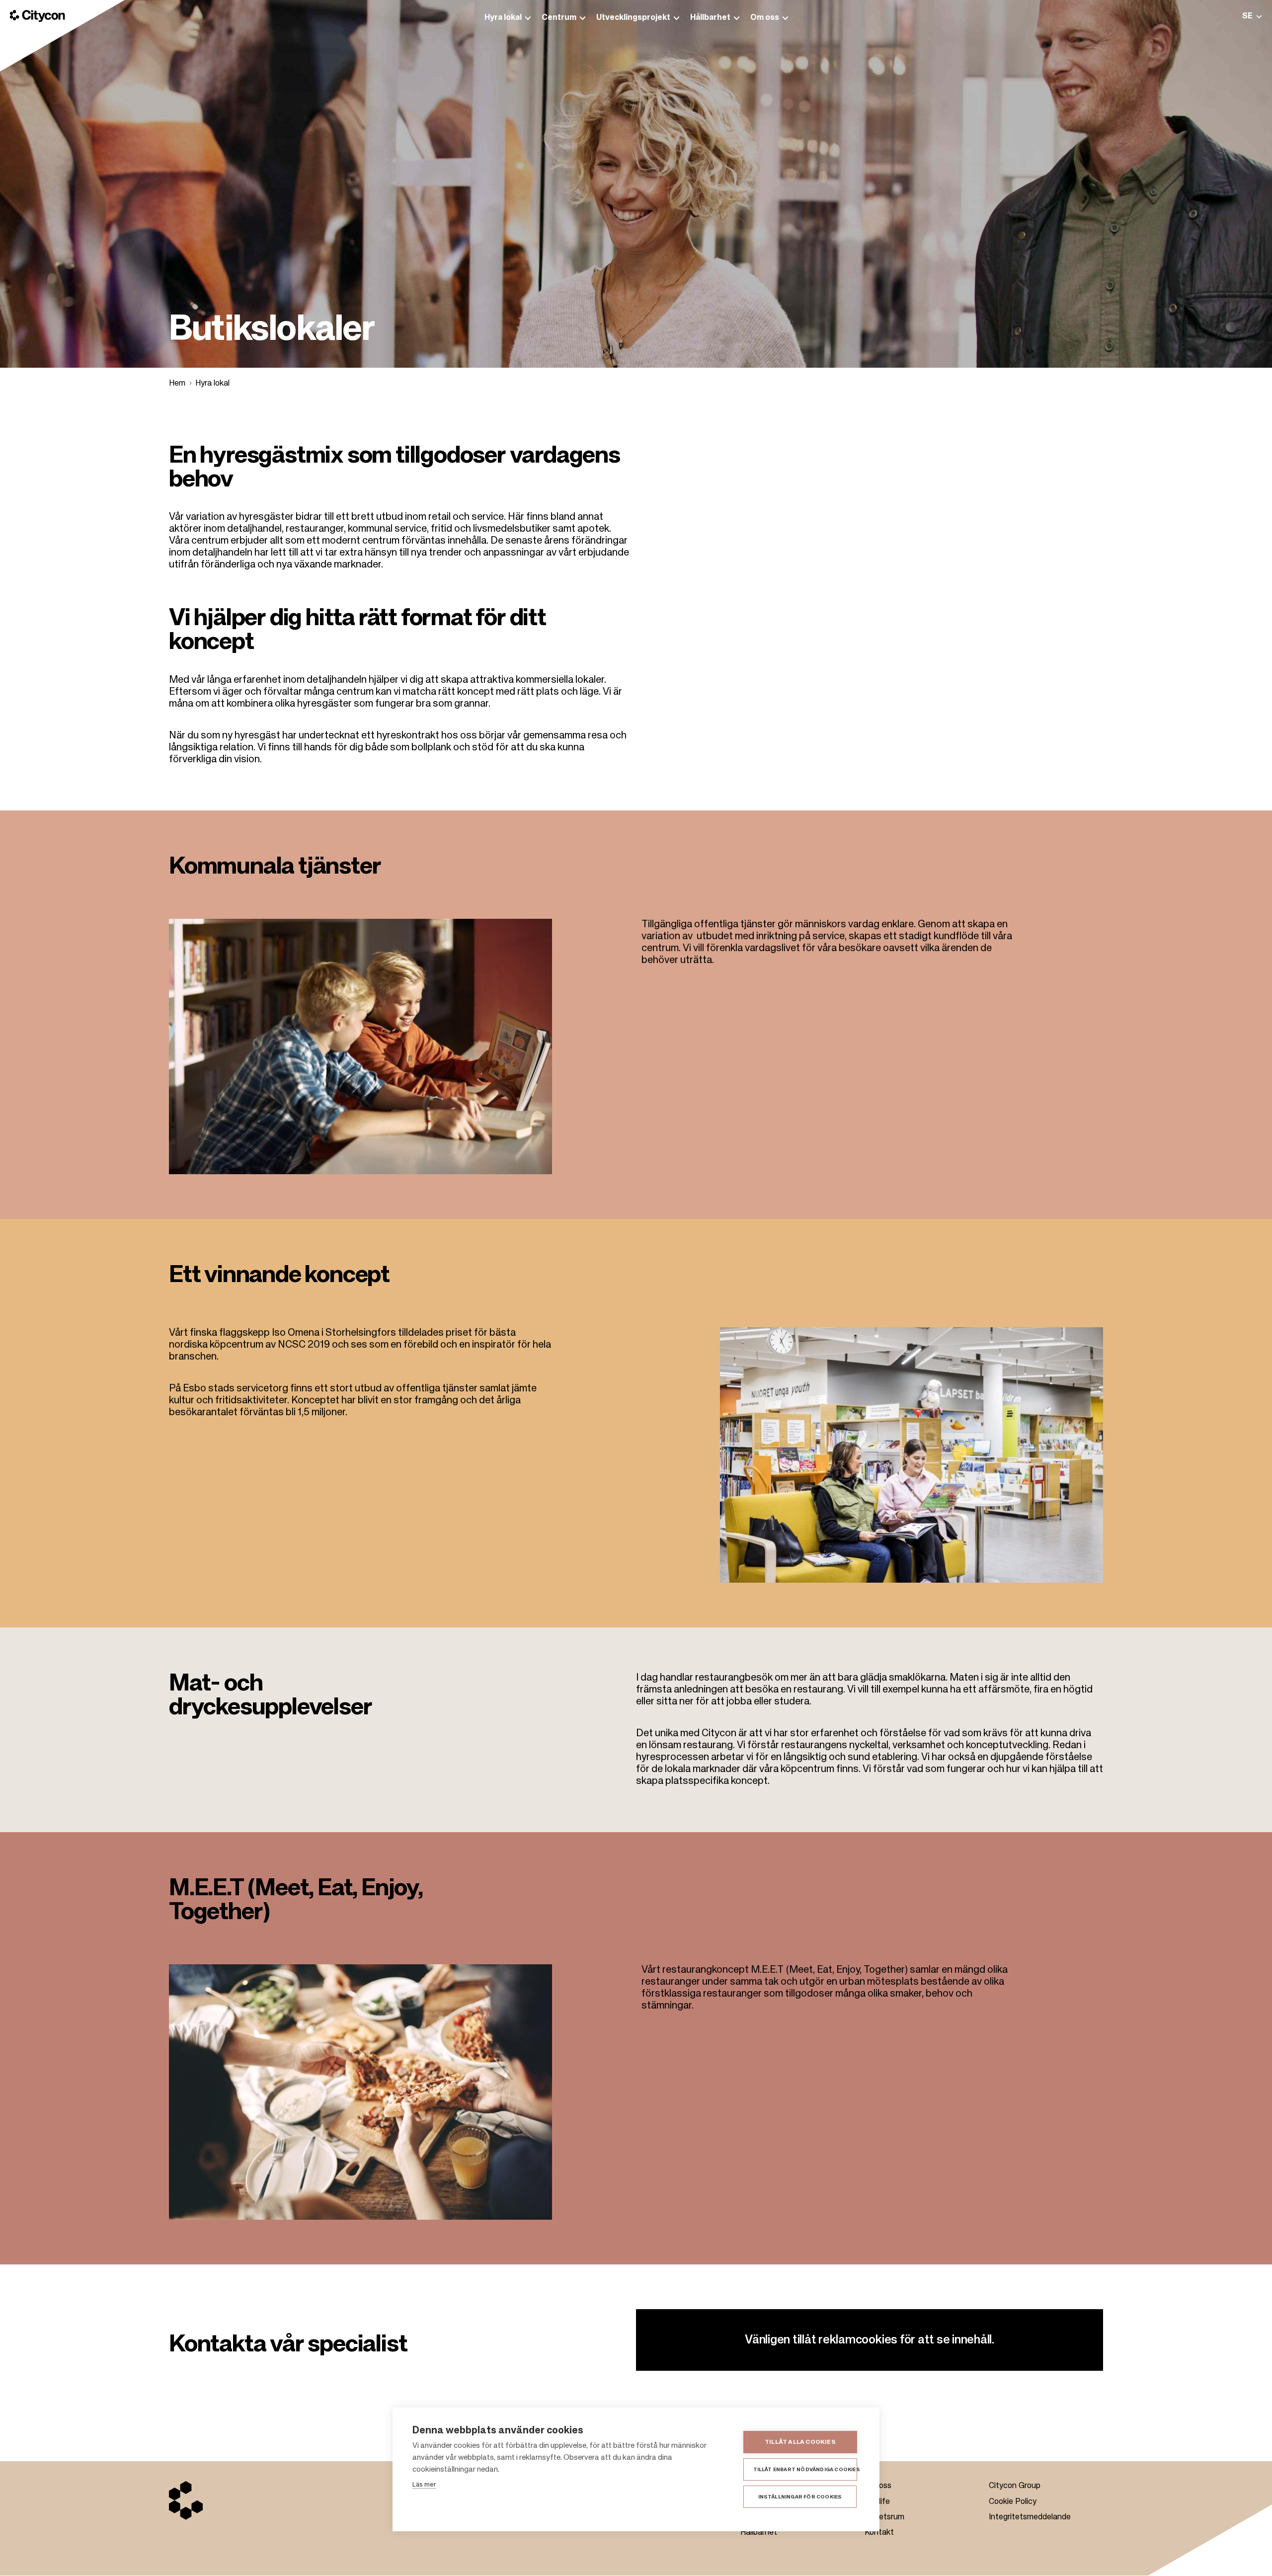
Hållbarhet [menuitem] (710, 18)
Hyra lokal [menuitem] (503, 18)
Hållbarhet (759, 2533)
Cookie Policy (1013, 2502)
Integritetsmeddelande (1030, 2517)
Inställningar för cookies (800, 2497)
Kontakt (879, 2533)
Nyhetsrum (884, 2517)
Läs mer (424, 2485)
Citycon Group (1015, 2486)
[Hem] (38, 16)
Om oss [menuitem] (765, 18)
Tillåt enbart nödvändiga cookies (805, 2470)
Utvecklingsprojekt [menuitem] (633, 18)
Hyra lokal (212, 384)
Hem (177, 384)
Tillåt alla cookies (800, 2442)
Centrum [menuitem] (559, 18)
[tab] (1252, 16)
